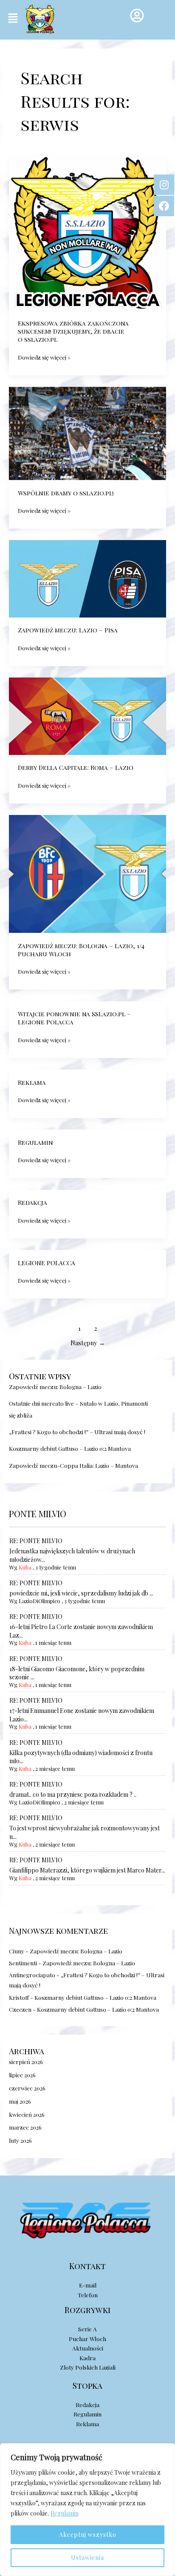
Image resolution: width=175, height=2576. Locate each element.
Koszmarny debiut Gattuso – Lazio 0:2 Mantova (70, 1448)
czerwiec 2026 (27, 2088)
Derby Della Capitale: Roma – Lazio (76, 767)
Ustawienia (87, 2557)
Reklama (32, 1082)
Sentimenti (23, 1963)
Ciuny (17, 1951)
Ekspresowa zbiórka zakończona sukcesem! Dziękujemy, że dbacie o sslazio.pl (73, 331)
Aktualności (88, 2348)
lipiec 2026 (22, 2075)
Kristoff (19, 1997)
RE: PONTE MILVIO (36, 1541)
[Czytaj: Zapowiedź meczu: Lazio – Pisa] (87, 578)
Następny (88, 1343)
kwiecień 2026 (27, 2114)
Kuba (25, 1567)
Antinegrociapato (32, 1975)
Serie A (87, 2329)
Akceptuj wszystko (88, 2535)
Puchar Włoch (87, 2339)
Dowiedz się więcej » (44, 357)
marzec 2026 (25, 2127)
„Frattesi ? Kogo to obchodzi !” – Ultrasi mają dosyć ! (77, 1432)
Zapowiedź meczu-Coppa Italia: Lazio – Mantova (73, 1465)
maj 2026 (20, 2101)
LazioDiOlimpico (40, 1601)
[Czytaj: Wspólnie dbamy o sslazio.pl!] (87, 432)
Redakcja (32, 1202)
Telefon (88, 2295)
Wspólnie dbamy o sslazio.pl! (66, 493)
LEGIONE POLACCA (47, 1263)
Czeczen (20, 2009)
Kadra (87, 2358)
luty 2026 (20, 2140)
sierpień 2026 (26, 2061)
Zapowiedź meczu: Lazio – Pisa (68, 630)
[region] (87, 2510)
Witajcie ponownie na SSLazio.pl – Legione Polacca (74, 1018)
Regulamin (65, 2513)
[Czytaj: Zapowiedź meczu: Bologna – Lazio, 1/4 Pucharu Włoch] (87, 873)
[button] (13, 18)
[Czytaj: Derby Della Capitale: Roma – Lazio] (87, 715)
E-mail (88, 2285)
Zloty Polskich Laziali (88, 2367)
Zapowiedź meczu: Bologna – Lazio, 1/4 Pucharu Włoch (81, 950)
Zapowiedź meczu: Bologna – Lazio (55, 1387)
